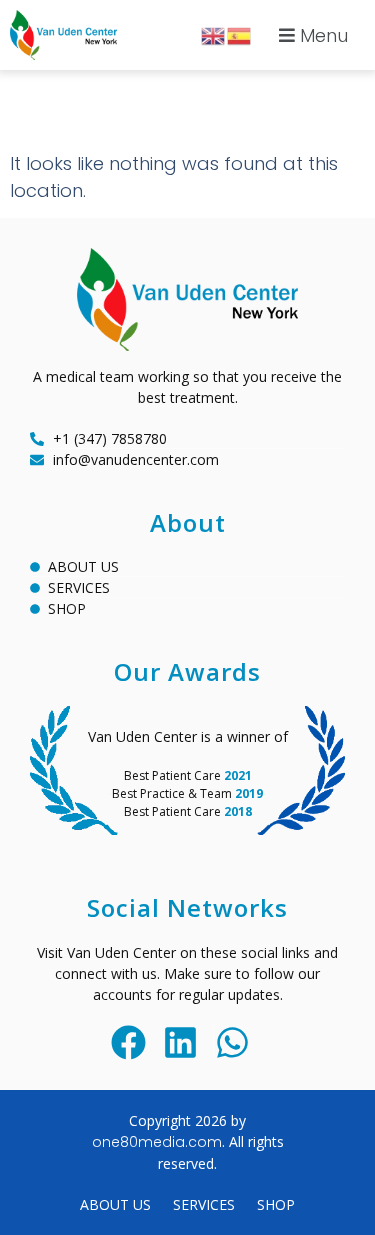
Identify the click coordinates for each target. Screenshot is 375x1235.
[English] (214, 34)
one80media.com (157, 1142)
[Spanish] (240, 34)
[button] (311, 35)
